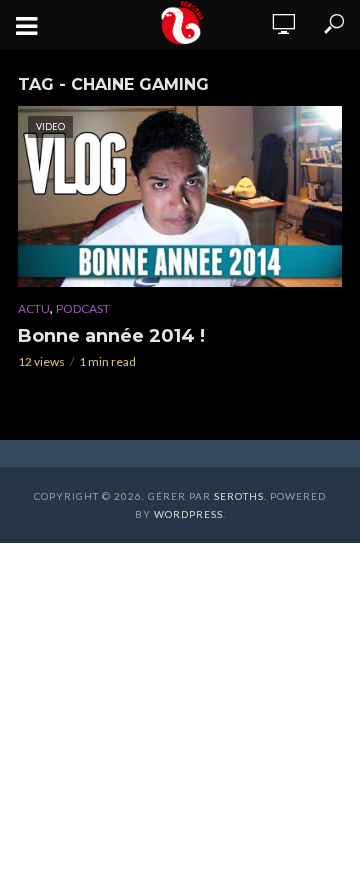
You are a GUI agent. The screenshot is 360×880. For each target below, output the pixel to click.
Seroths (239, 496)
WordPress (188, 514)
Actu (34, 308)
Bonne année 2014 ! (111, 336)
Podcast (83, 308)
